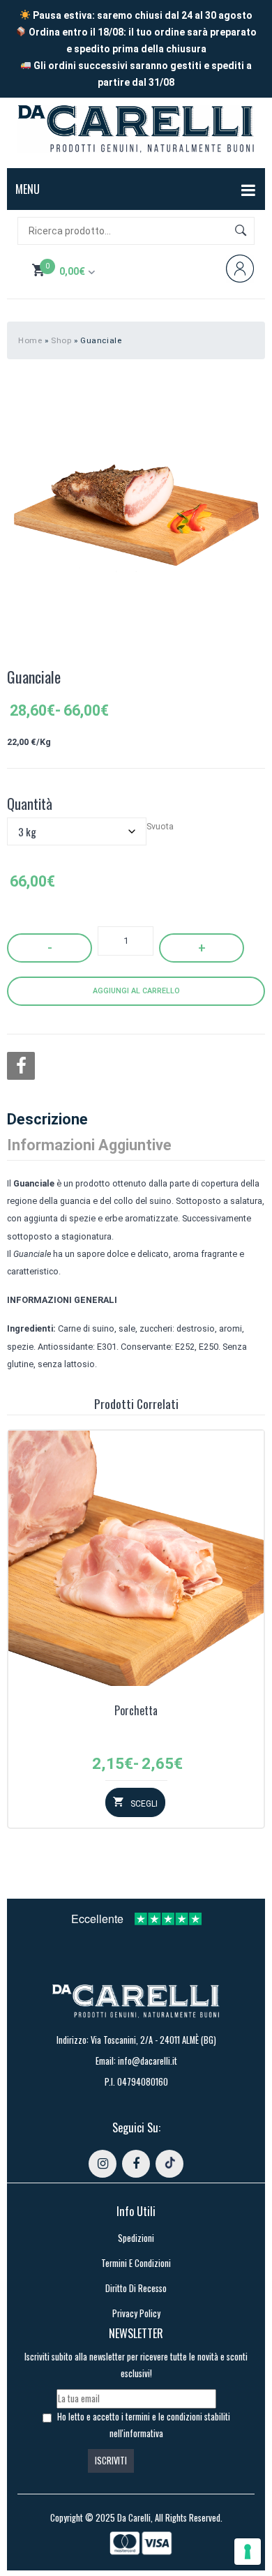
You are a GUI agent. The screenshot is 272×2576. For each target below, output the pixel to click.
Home (30, 340)
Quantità (30, 804)
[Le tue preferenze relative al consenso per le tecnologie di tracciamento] (248, 2552)
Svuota (160, 826)
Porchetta (136, 1711)
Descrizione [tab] (47, 1119)
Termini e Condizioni (136, 2263)
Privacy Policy (136, 2313)
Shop (61, 340)
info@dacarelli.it (148, 2061)
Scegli (144, 1804)
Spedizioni (136, 2238)
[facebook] (136, 2164)
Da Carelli (134, 2518)
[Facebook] (21, 1066)
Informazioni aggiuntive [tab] (89, 1145)
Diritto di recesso (136, 2288)
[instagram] (103, 2164)
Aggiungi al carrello (136, 991)
